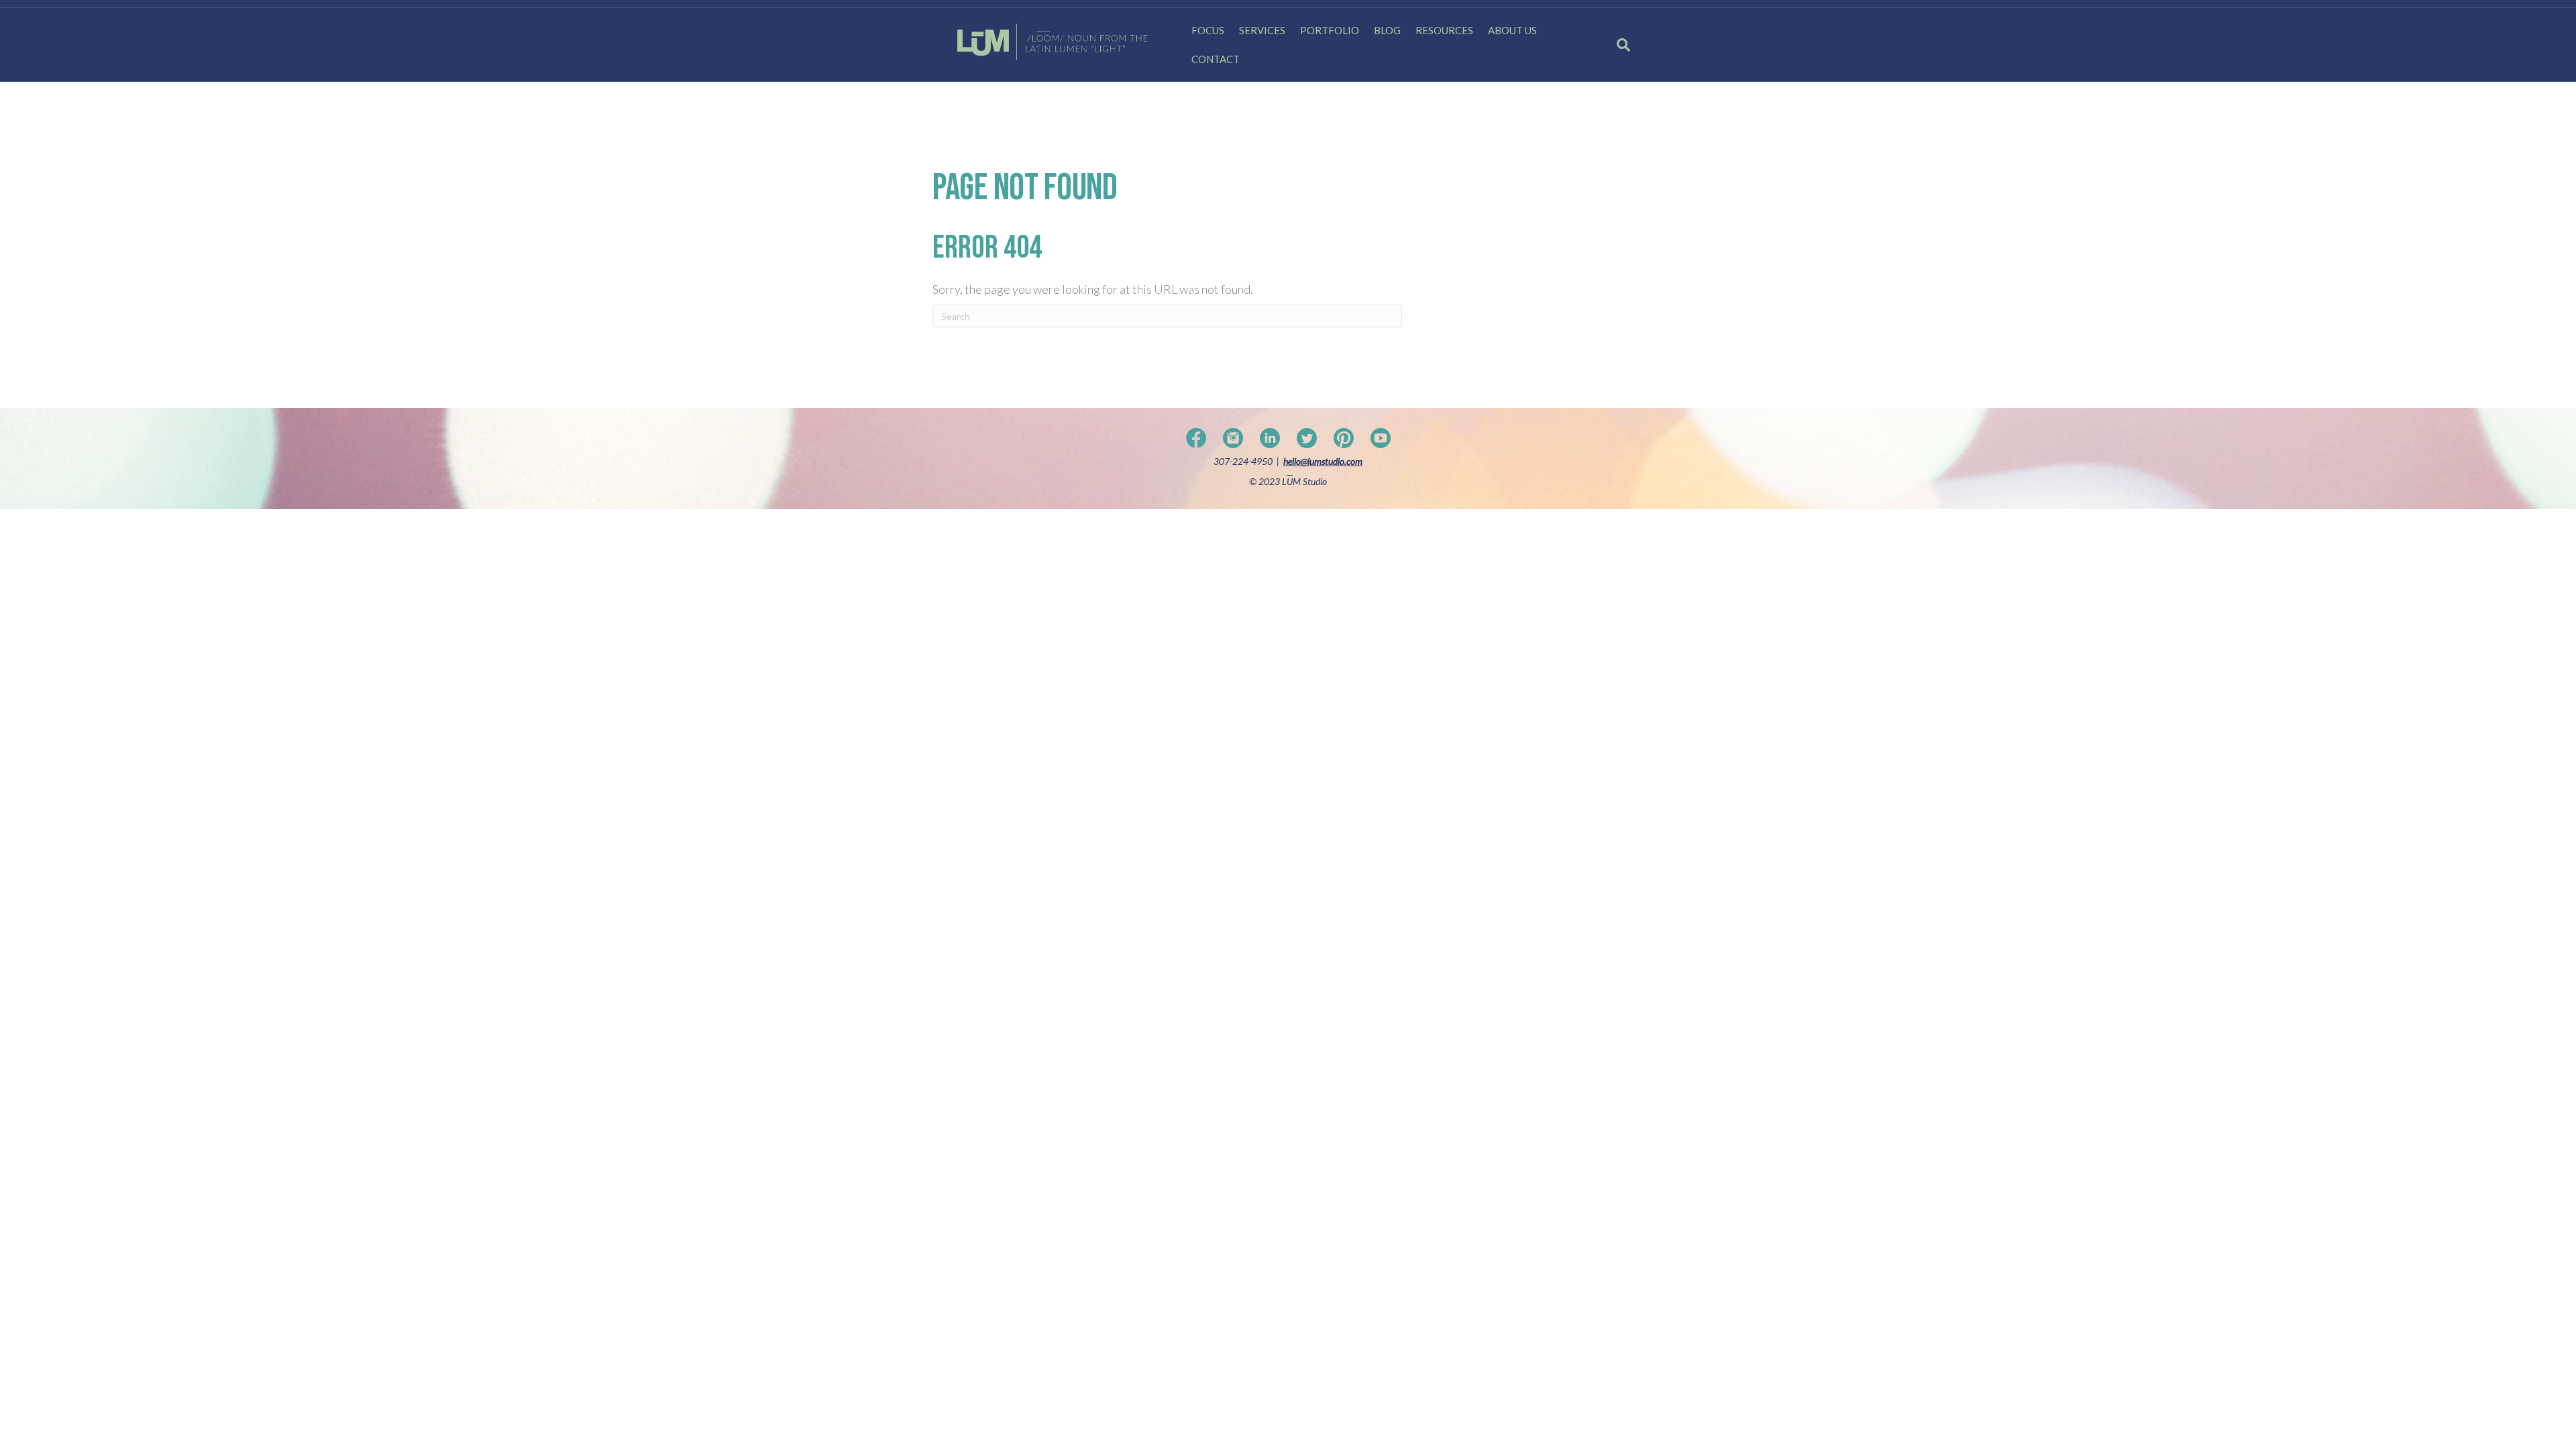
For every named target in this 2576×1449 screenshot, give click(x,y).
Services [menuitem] (1262, 30)
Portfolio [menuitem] (1330, 30)
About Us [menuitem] (1512, 30)
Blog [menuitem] (1387, 30)
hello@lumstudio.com (1323, 461)
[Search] (1618, 45)
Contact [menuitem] (1216, 59)
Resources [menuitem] (1444, 30)
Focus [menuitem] (1208, 30)
